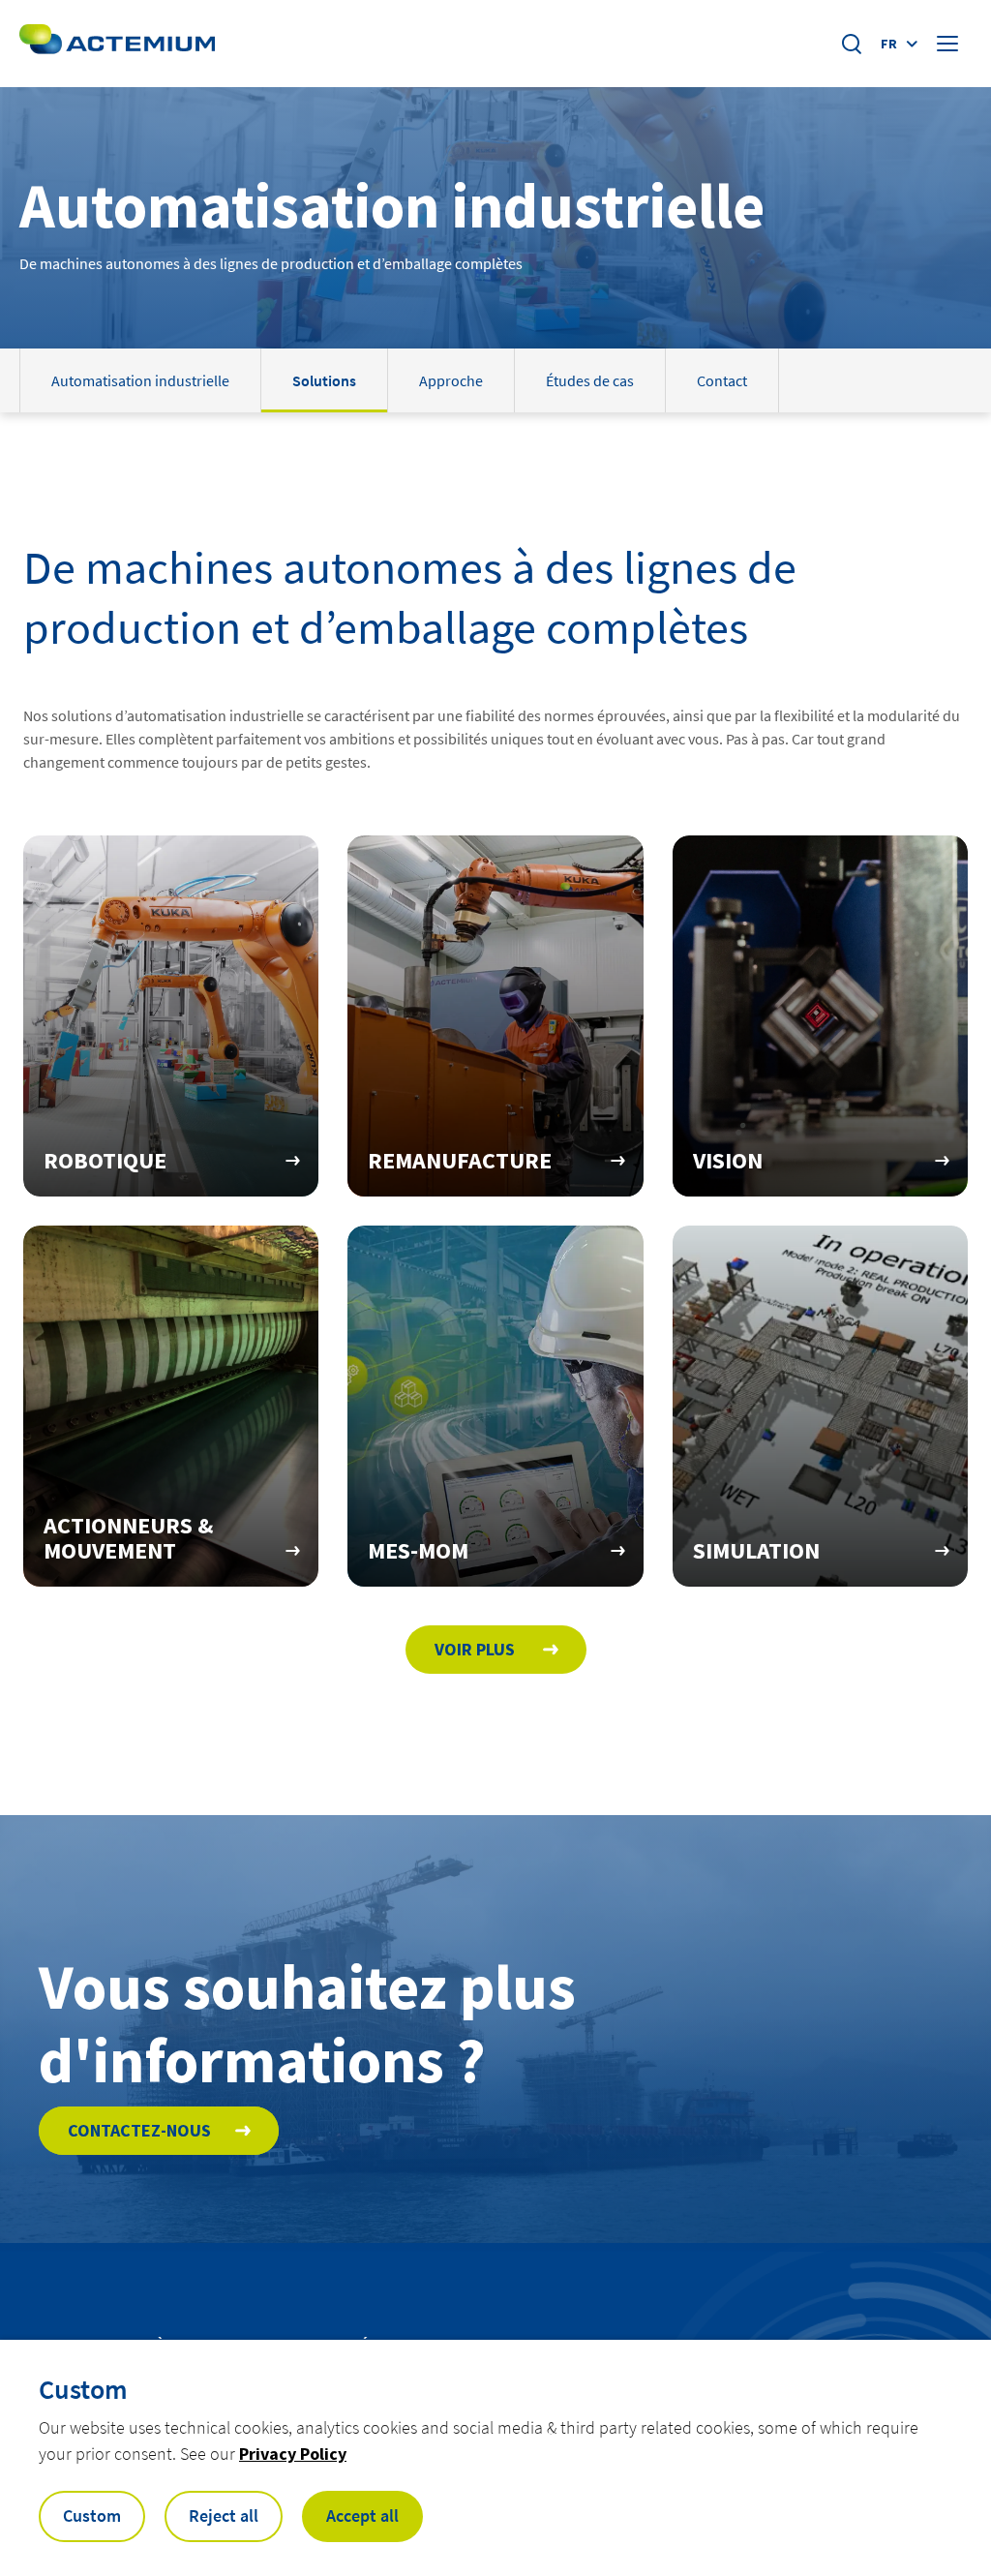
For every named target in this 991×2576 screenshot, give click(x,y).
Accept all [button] (362, 2515)
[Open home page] (117, 44)
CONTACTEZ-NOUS (139, 2130)
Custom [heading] (83, 2389)
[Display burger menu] (949, 44)
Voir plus (477, 1649)
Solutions (324, 380)
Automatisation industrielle (140, 380)
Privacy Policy (293, 2454)
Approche (451, 380)
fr (889, 44)
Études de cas (590, 380)
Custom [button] (92, 2515)
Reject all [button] (224, 2515)
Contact (722, 380)
